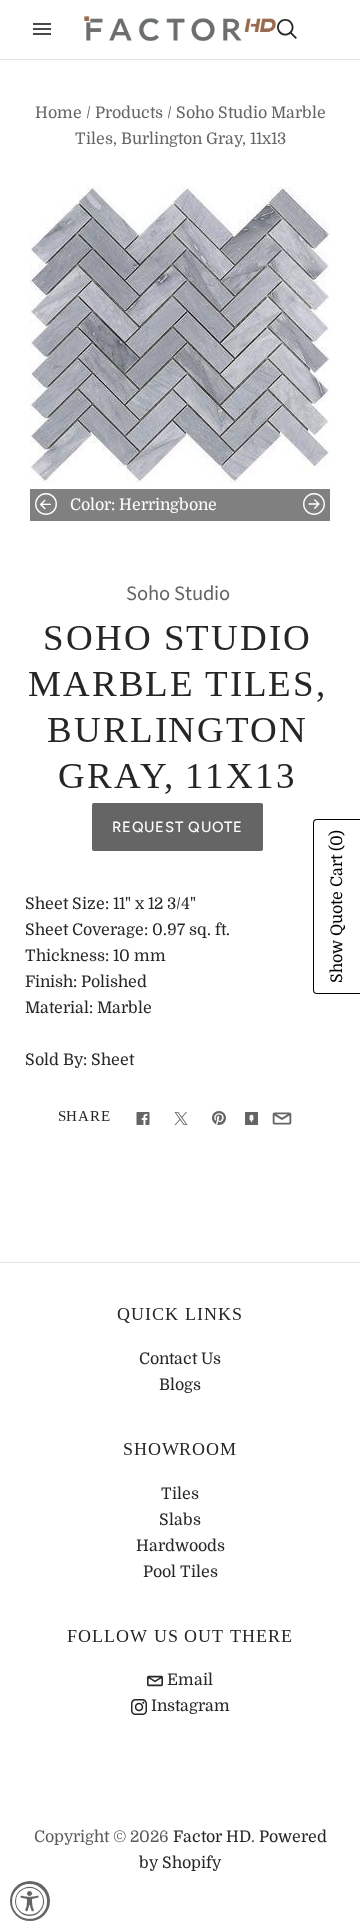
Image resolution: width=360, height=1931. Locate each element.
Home (58, 113)
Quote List (322, 31)
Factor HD (212, 1837)
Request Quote (177, 827)
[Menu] (42, 29)
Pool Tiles (180, 1572)
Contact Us (180, 1359)
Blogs (180, 1385)
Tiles (180, 1494)
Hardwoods (180, 1546)
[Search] (287, 29)
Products (129, 113)
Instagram (188, 1706)
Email (188, 1680)
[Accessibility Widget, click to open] (30, 1901)
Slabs (180, 1520)
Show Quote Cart (337, 906)
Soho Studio (178, 593)
